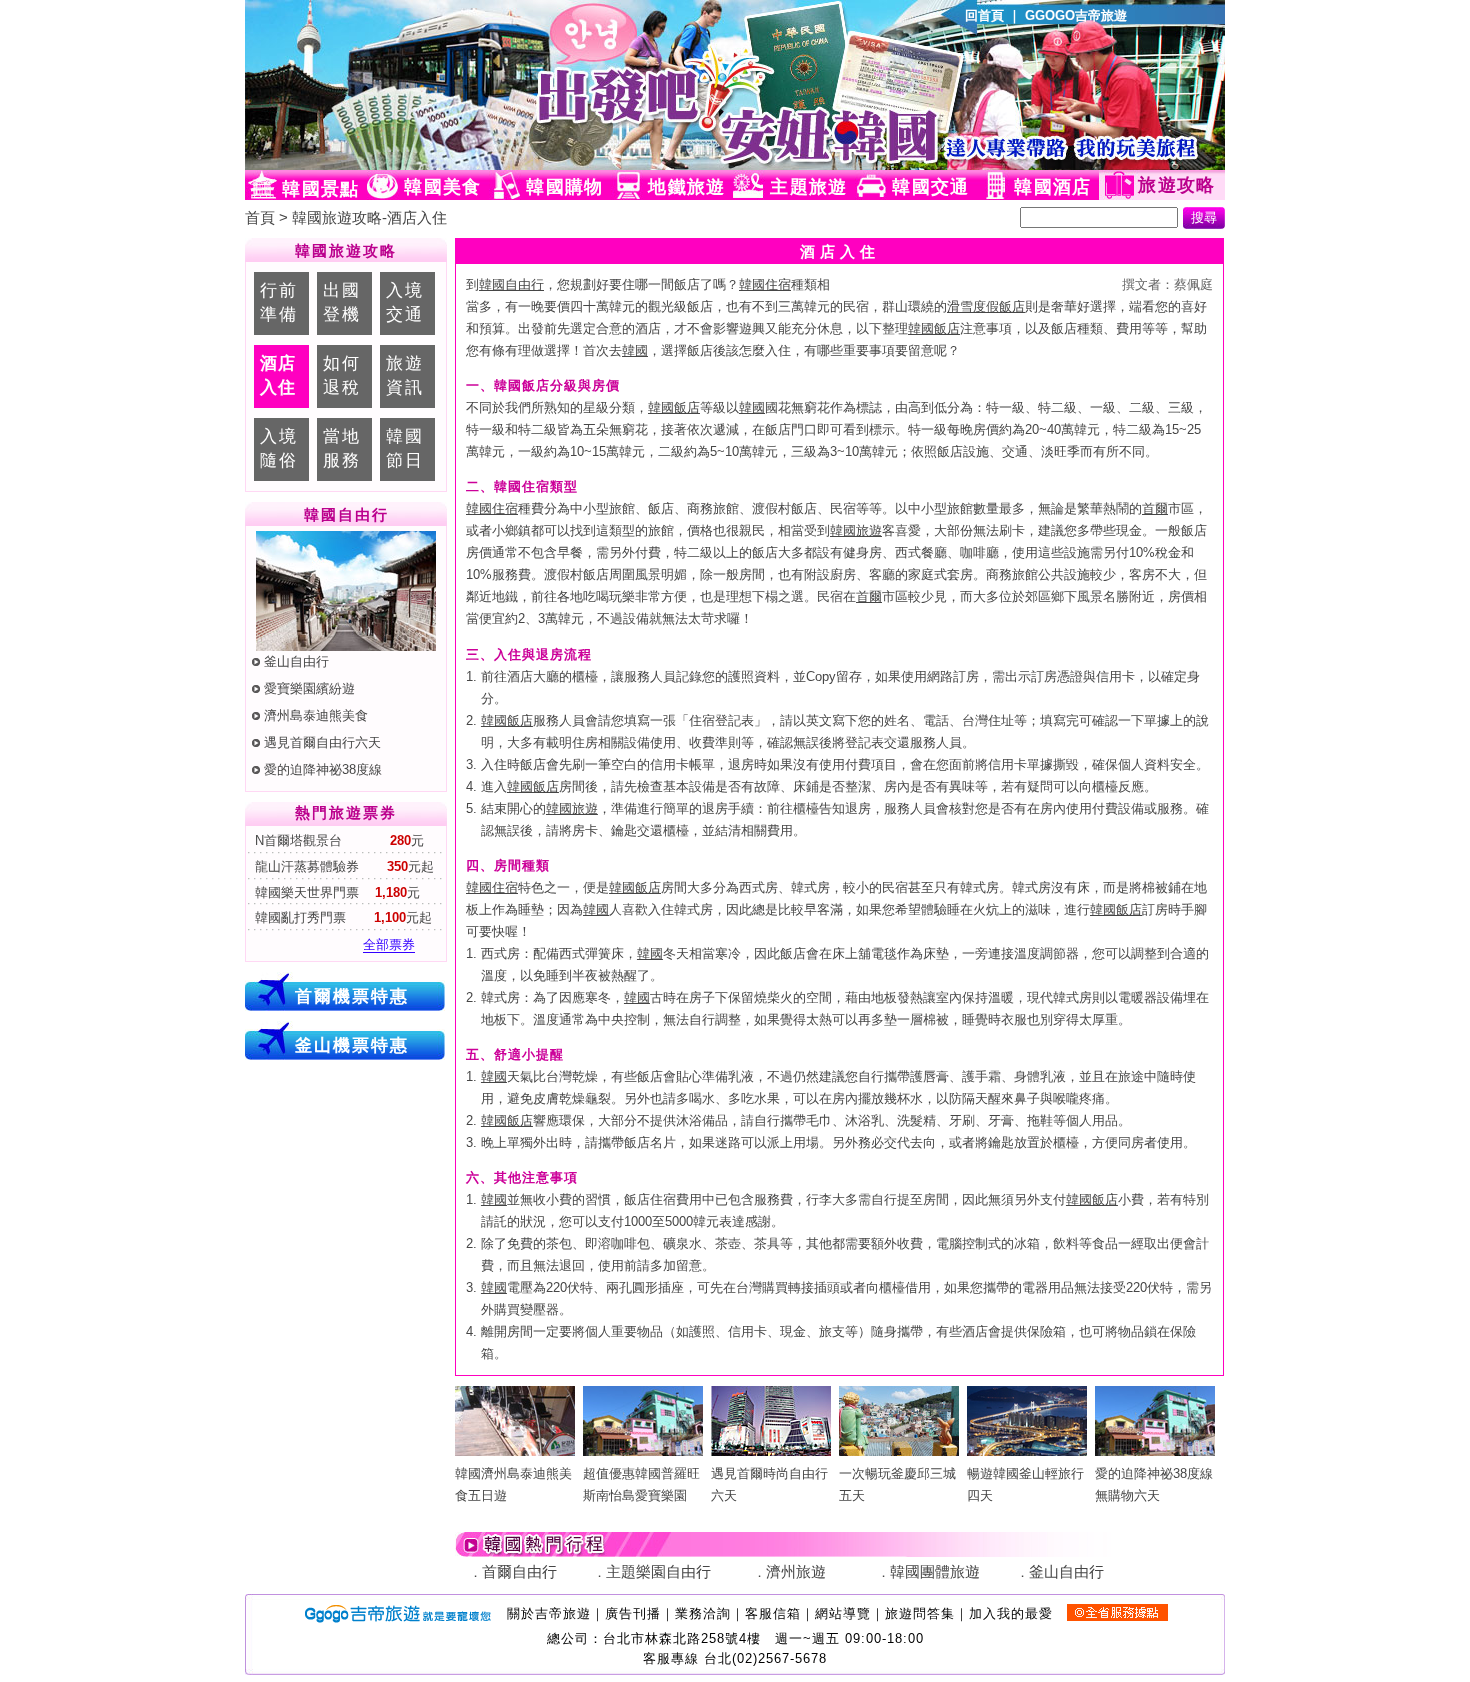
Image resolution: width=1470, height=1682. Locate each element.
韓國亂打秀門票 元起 (341, 917)
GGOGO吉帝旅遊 (1076, 15)
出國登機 (342, 302)
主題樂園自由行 (658, 1572)
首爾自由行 (519, 1572)
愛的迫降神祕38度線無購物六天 (1154, 1484)
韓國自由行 (511, 284)
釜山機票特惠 (352, 1045)
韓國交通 (930, 187)
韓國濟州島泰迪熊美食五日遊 (513, 1484)
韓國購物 (564, 187)
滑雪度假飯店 (986, 306)
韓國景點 (320, 189)
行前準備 (279, 302)
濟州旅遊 (796, 1572)
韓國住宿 (765, 284)
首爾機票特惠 (352, 996)
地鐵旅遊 (686, 187)
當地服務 (342, 448)
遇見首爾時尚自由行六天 (769, 1484)
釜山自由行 (296, 661)
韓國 (635, 350)
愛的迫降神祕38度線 (323, 769)
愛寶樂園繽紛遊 (309, 688)
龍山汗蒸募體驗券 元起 (342, 866)
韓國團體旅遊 (935, 1572)
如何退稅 (342, 375)
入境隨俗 (279, 448)
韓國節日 (405, 448)
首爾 (1155, 508)
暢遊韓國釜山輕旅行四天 (1025, 1484)
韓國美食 (442, 187)
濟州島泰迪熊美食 (316, 715)
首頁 (260, 218)
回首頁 (984, 15)
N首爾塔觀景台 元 (337, 840)
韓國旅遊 (856, 530)
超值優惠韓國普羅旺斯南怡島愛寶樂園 (641, 1484)
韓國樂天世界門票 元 (335, 892)
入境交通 (405, 302)
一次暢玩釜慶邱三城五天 (897, 1484)
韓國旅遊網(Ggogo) (490, 85)
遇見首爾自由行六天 (322, 742)
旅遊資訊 (405, 375)
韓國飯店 (934, 328)
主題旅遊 (808, 187)
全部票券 (389, 944)
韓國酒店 (1052, 187)
